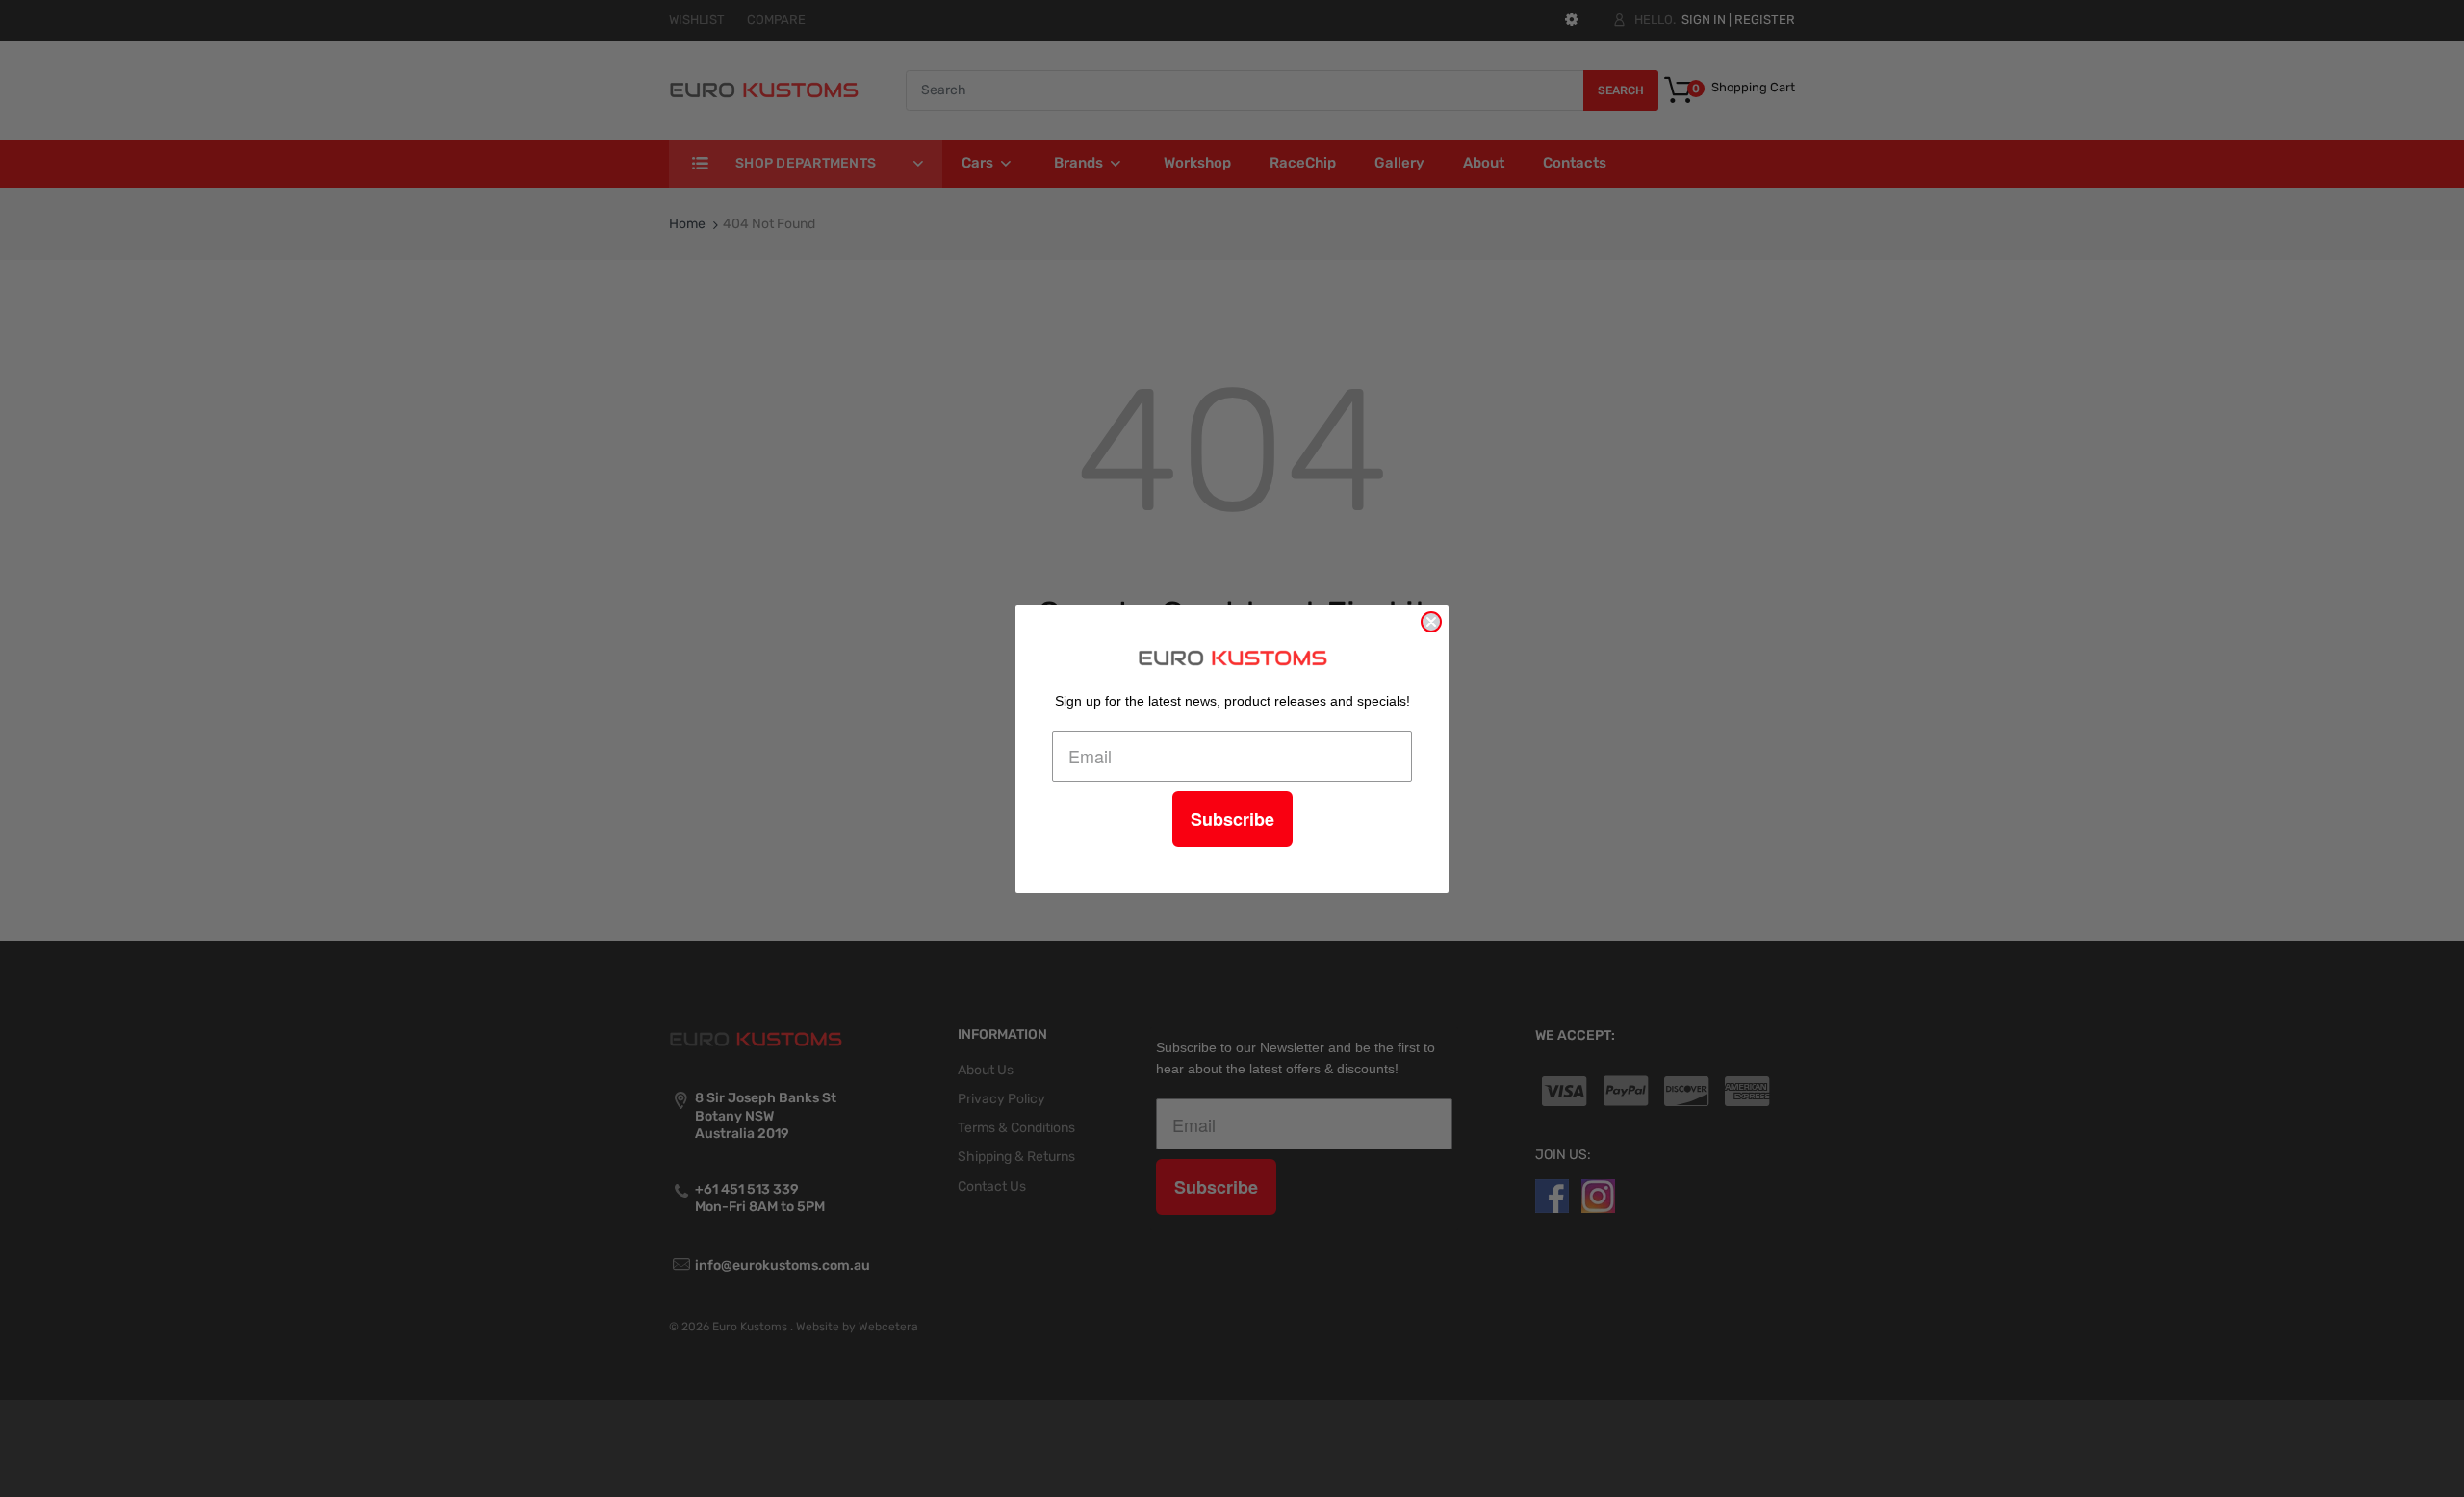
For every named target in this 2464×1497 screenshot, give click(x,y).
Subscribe (1232, 819)
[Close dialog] (1431, 622)
